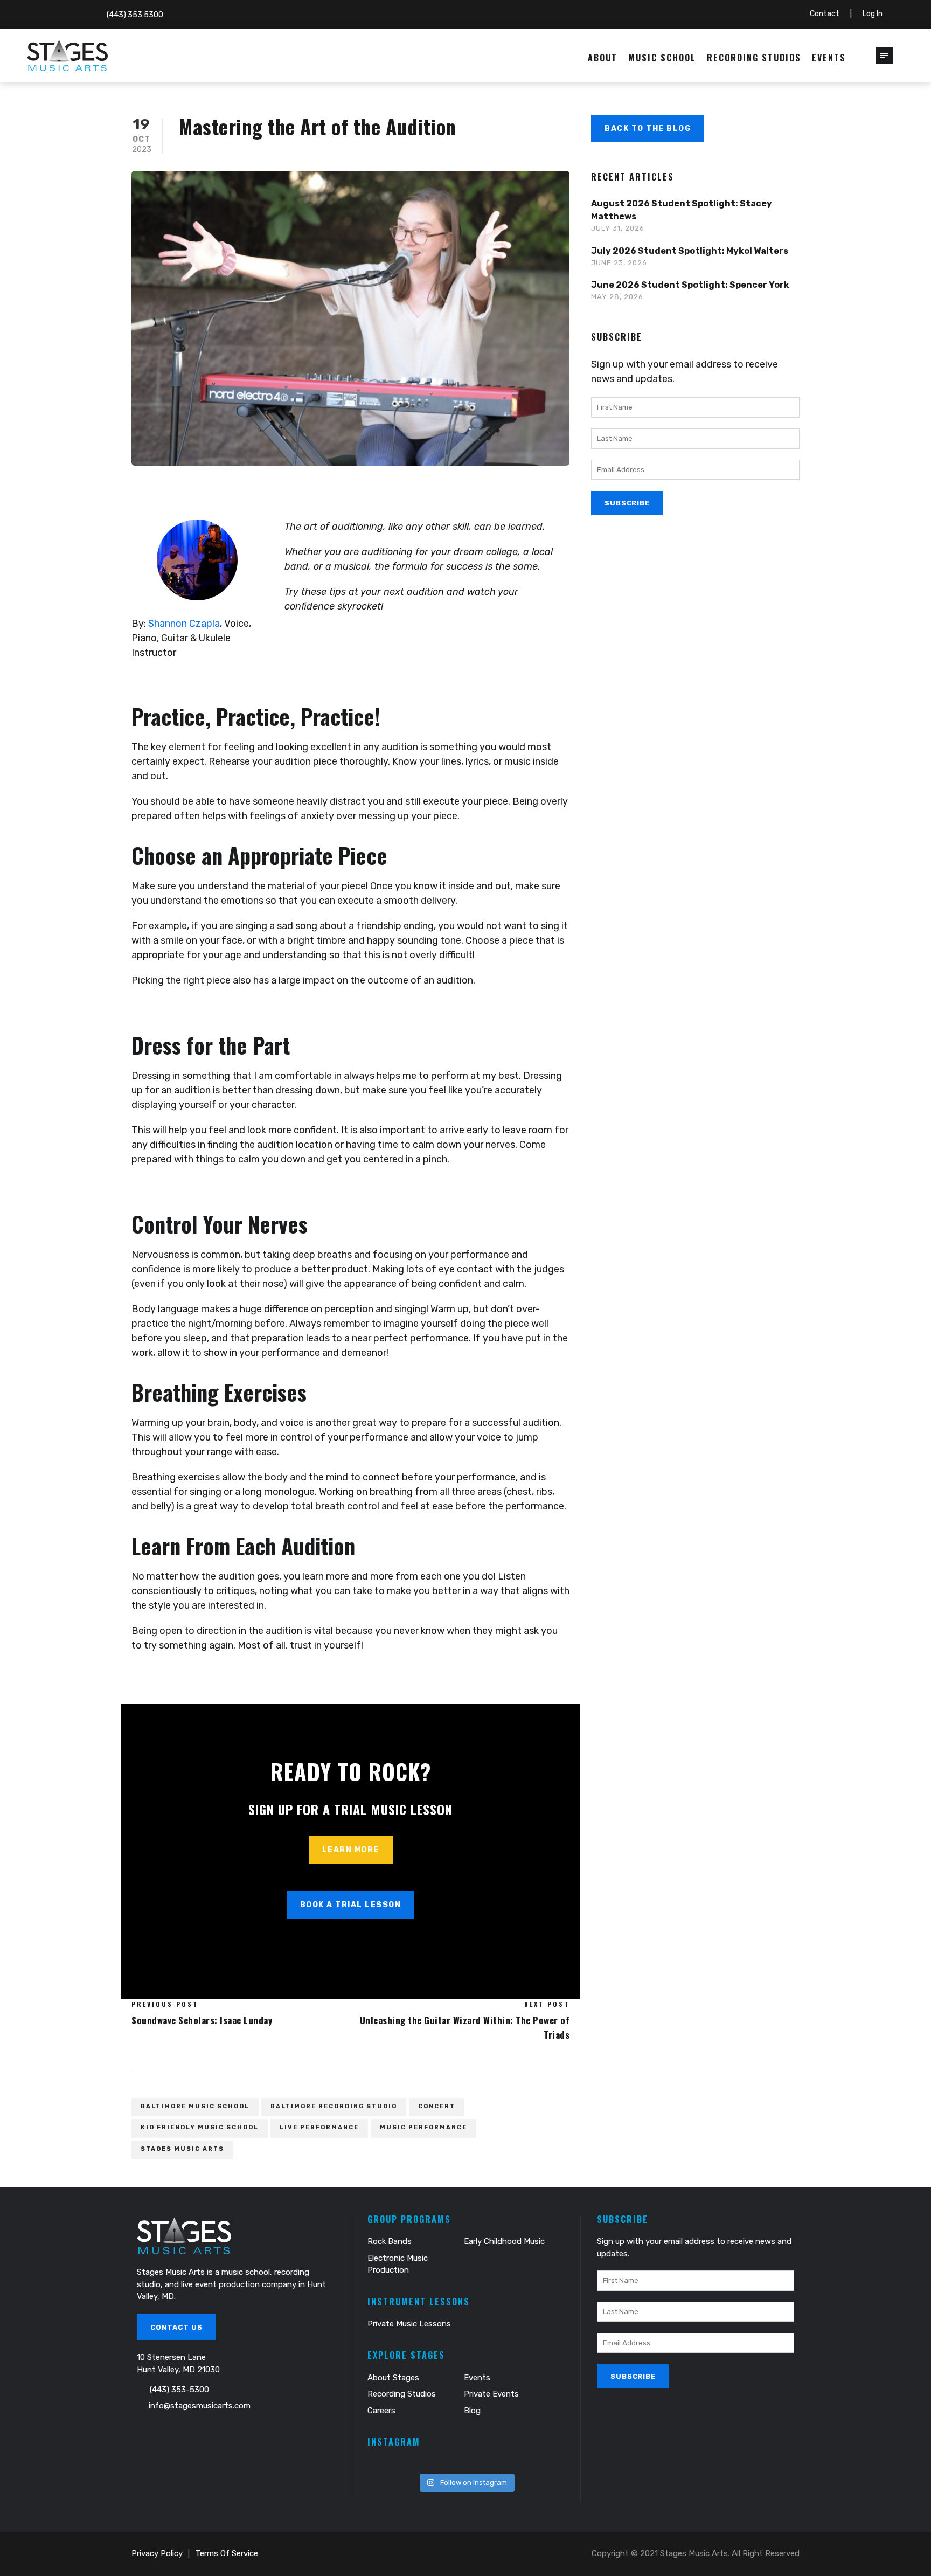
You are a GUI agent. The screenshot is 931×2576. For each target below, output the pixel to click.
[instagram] (75, 14)
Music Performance (423, 2127)
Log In (873, 14)
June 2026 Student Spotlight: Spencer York (690, 285)
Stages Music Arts (182, 2149)
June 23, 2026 (619, 263)
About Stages (393, 2378)
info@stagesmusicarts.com (200, 2406)
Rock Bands (390, 2241)
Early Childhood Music (504, 2241)
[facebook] (41, 14)
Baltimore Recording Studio (334, 2106)
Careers (381, 2411)
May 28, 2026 (617, 297)
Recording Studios (754, 58)
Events (829, 58)
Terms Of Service (227, 2553)
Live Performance (319, 2127)
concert (437, 2106)
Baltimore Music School (195, 2106)
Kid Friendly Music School (200, 2127)
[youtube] (58, 14)
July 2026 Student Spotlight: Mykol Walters (690, 251)
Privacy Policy (157, 2553)
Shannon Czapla (184, 624)
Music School (662, 58)
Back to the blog (648, 129)
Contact (825, 14)
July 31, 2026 (618, 228)
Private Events (491, 2394)
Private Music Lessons (409, 2324)
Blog (472, 2411)
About (603, 58)
